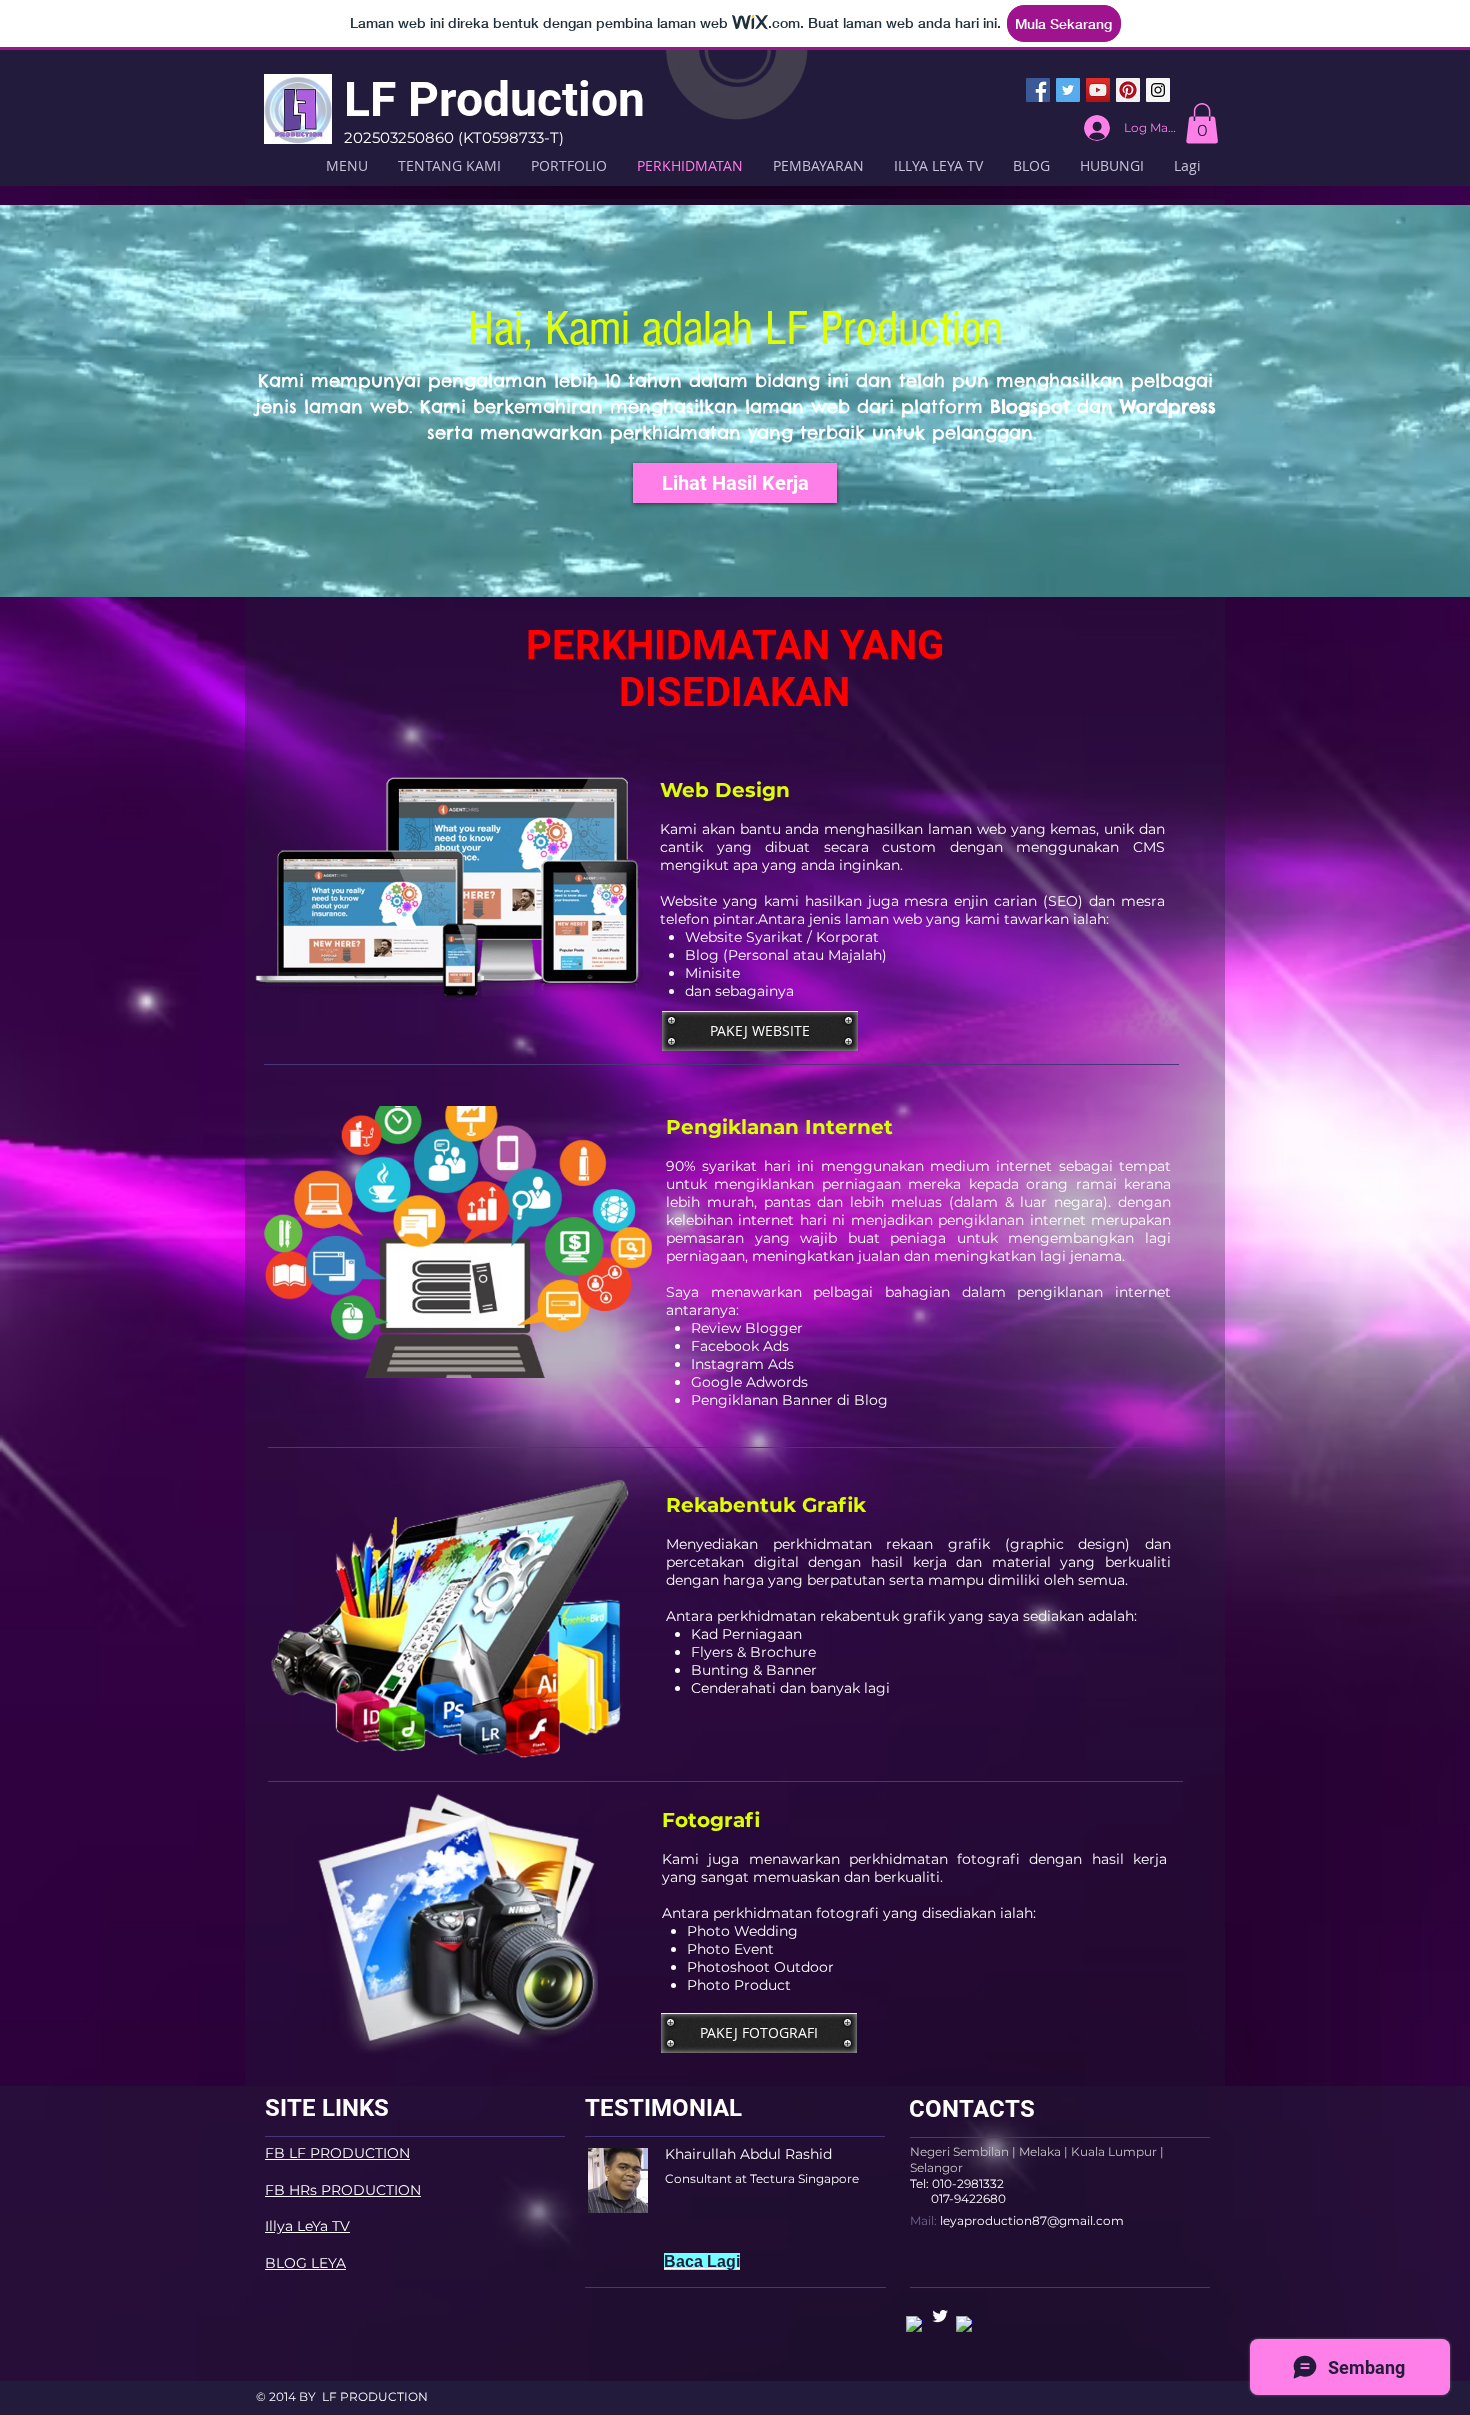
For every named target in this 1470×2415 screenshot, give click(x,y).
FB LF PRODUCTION (337, 2153)
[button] (1202, 123)
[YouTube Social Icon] (1098, 90)
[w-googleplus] (965, 2325)
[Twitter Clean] (940, 2316)
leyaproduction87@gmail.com (1032, 2220)
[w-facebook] (915, 2325)
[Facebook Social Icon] (1038, 90)
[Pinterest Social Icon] (1128, 90)
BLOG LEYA (305, 2263)
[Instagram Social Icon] (1158, 90)
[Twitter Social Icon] (1068, 90)
